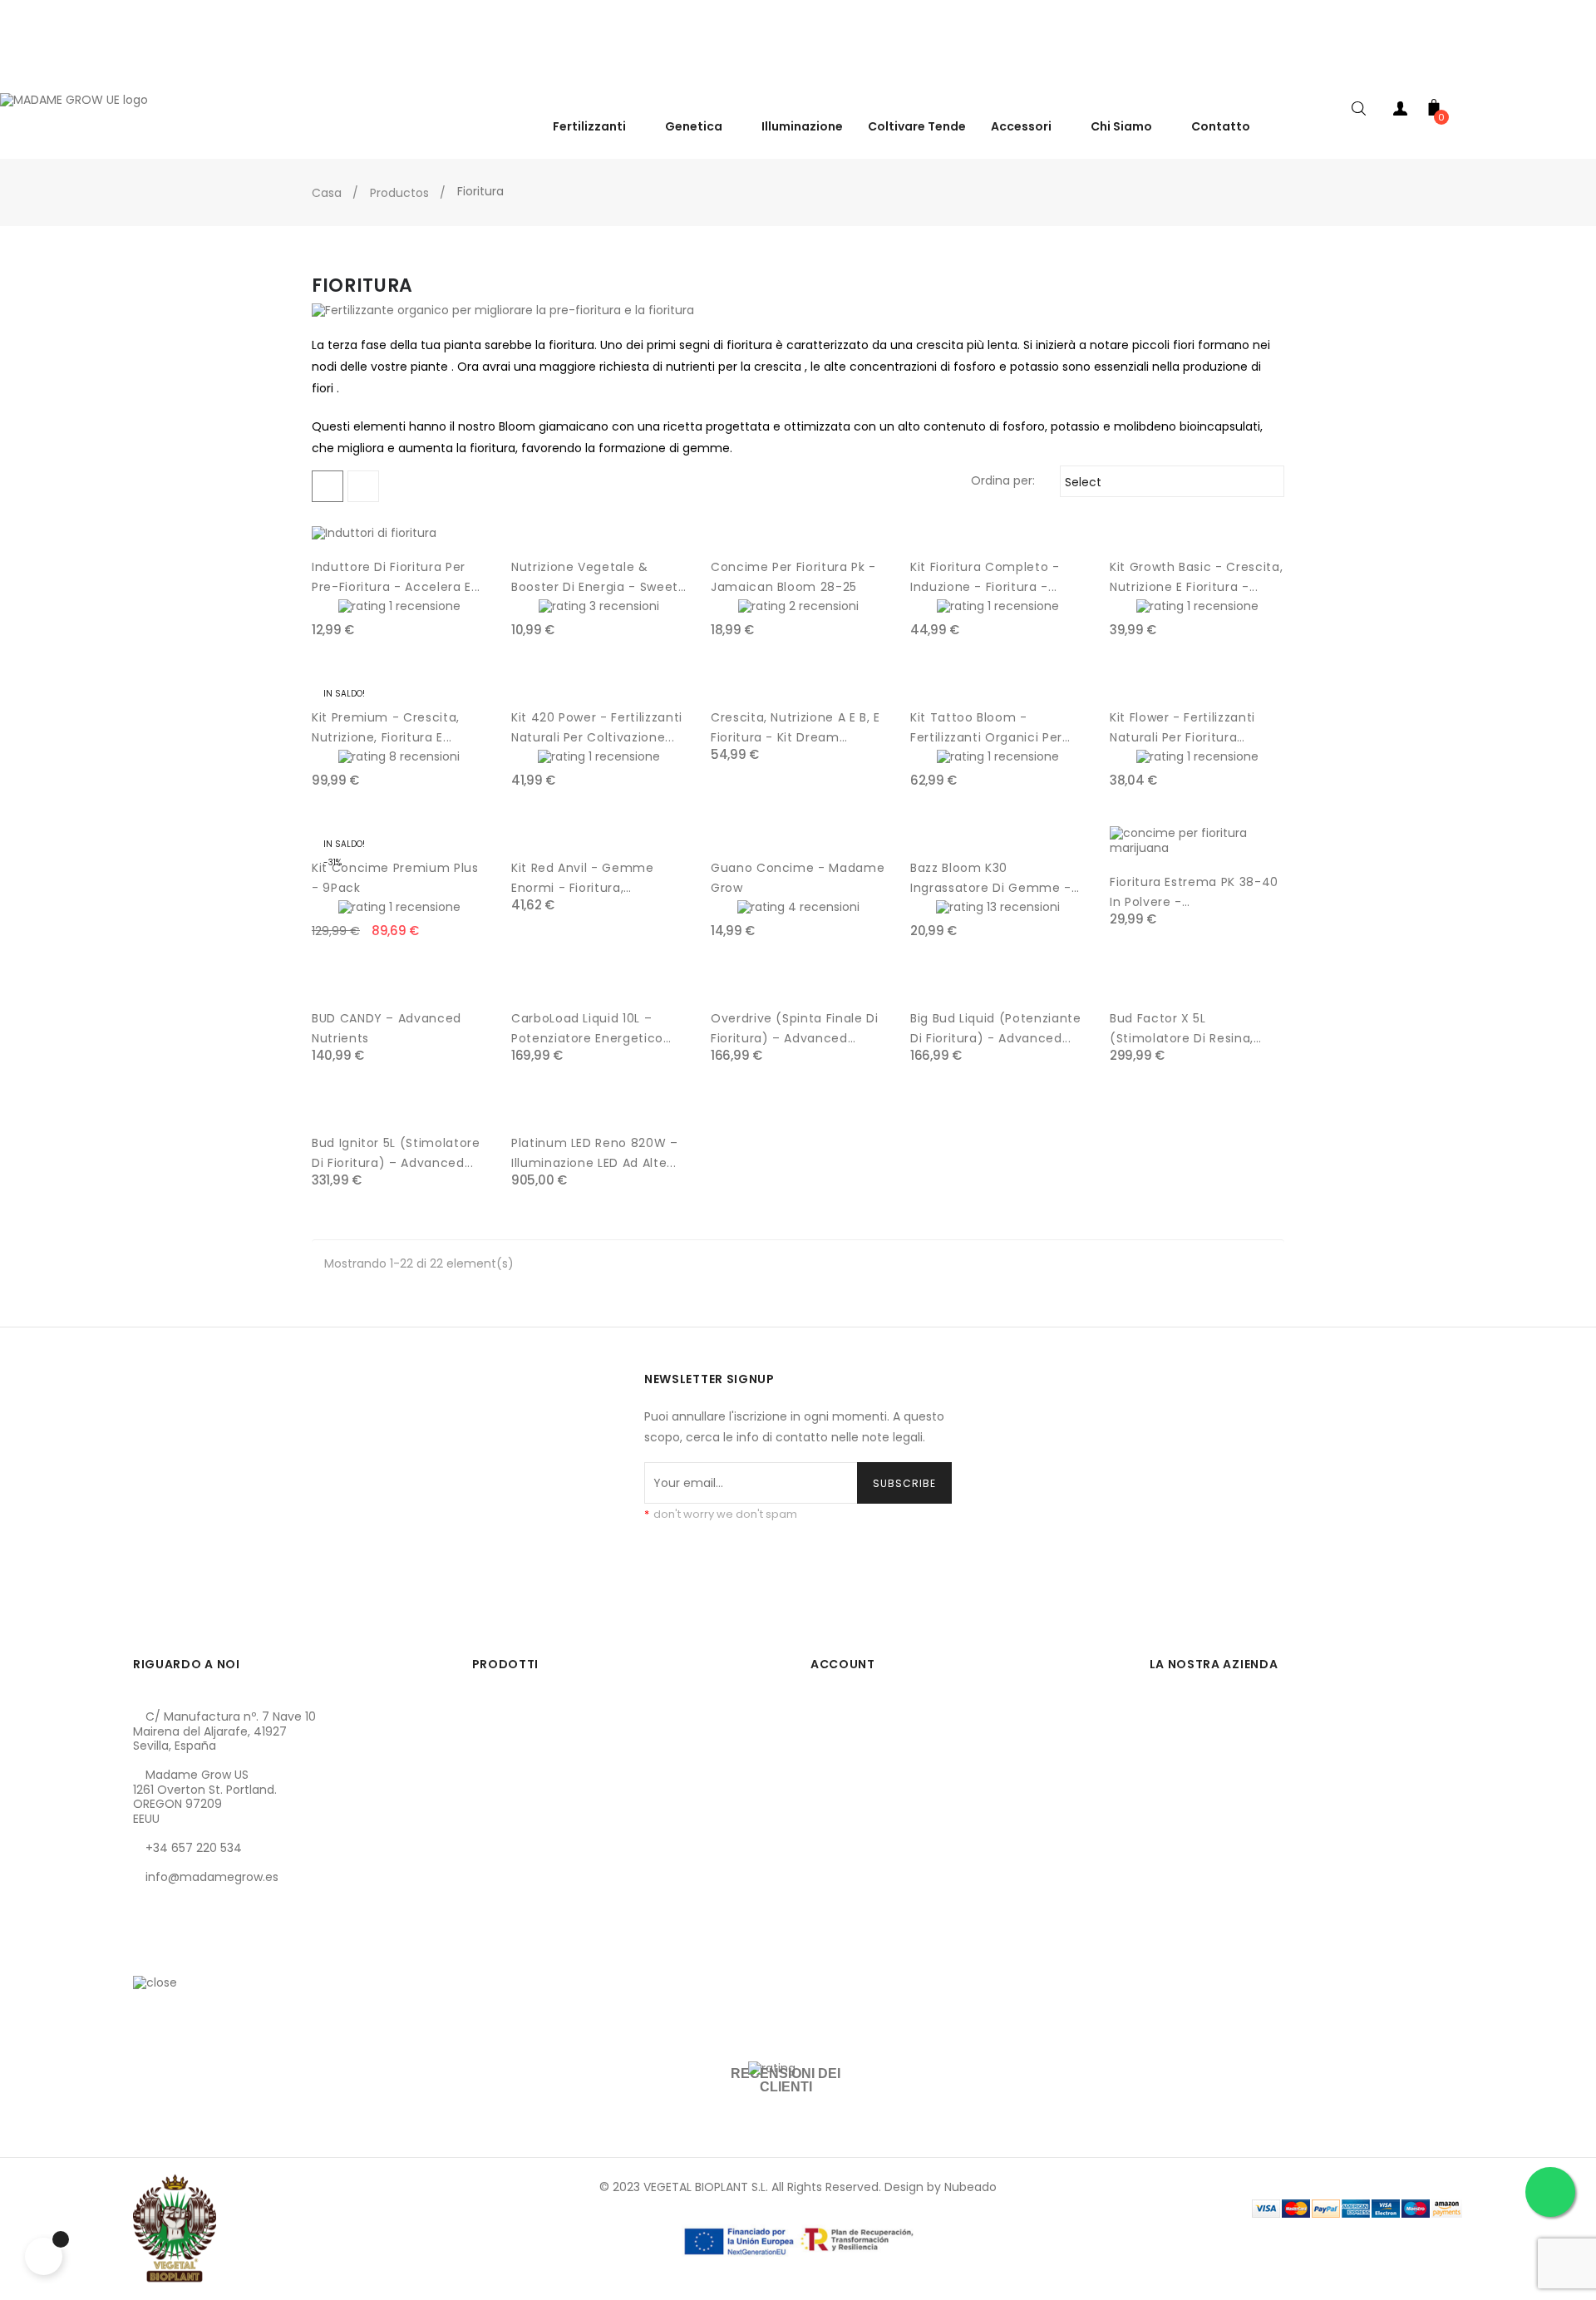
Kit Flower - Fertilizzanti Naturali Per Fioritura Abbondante (1182, 728)
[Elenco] (363, 486)
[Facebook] (145, 1955)
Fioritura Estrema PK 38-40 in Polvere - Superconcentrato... (1194, 893)
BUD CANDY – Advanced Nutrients (387, 1028)
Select (1170, 482)
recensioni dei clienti (786, 2080)
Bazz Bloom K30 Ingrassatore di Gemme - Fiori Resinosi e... (991, 879)
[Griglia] (328, 486)
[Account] (1401, 112)
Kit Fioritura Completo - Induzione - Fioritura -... (985, 577)
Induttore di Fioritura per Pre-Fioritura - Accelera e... (396, 577)
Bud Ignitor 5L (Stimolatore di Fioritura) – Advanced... (396, 1153)
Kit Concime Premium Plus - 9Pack (395, 878)
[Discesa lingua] (1579, 74)
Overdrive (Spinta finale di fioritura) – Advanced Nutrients (795, 1029)
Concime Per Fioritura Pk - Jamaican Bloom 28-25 (793, 577)
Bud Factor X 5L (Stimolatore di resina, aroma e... (1182, 1029)
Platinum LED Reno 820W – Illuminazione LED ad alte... (595, 1153)
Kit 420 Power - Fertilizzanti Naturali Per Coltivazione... (597, 727)
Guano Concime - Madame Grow (798, 878)
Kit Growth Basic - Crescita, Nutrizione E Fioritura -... (1196, 577)
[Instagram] (202, 1955)
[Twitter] (174, 1955)
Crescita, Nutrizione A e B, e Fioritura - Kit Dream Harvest (796, 728)
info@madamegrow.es (212, 1877)
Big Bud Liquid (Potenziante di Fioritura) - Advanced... (996, 1028)
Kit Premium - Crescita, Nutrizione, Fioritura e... (386, 727)
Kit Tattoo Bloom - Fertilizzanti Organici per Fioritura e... (986, 728)
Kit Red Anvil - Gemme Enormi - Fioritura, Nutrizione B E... (583, 879)
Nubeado (970, 2187)
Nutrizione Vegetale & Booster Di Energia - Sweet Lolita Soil (595, 578)
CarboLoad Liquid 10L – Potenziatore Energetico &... (587, 1029)
